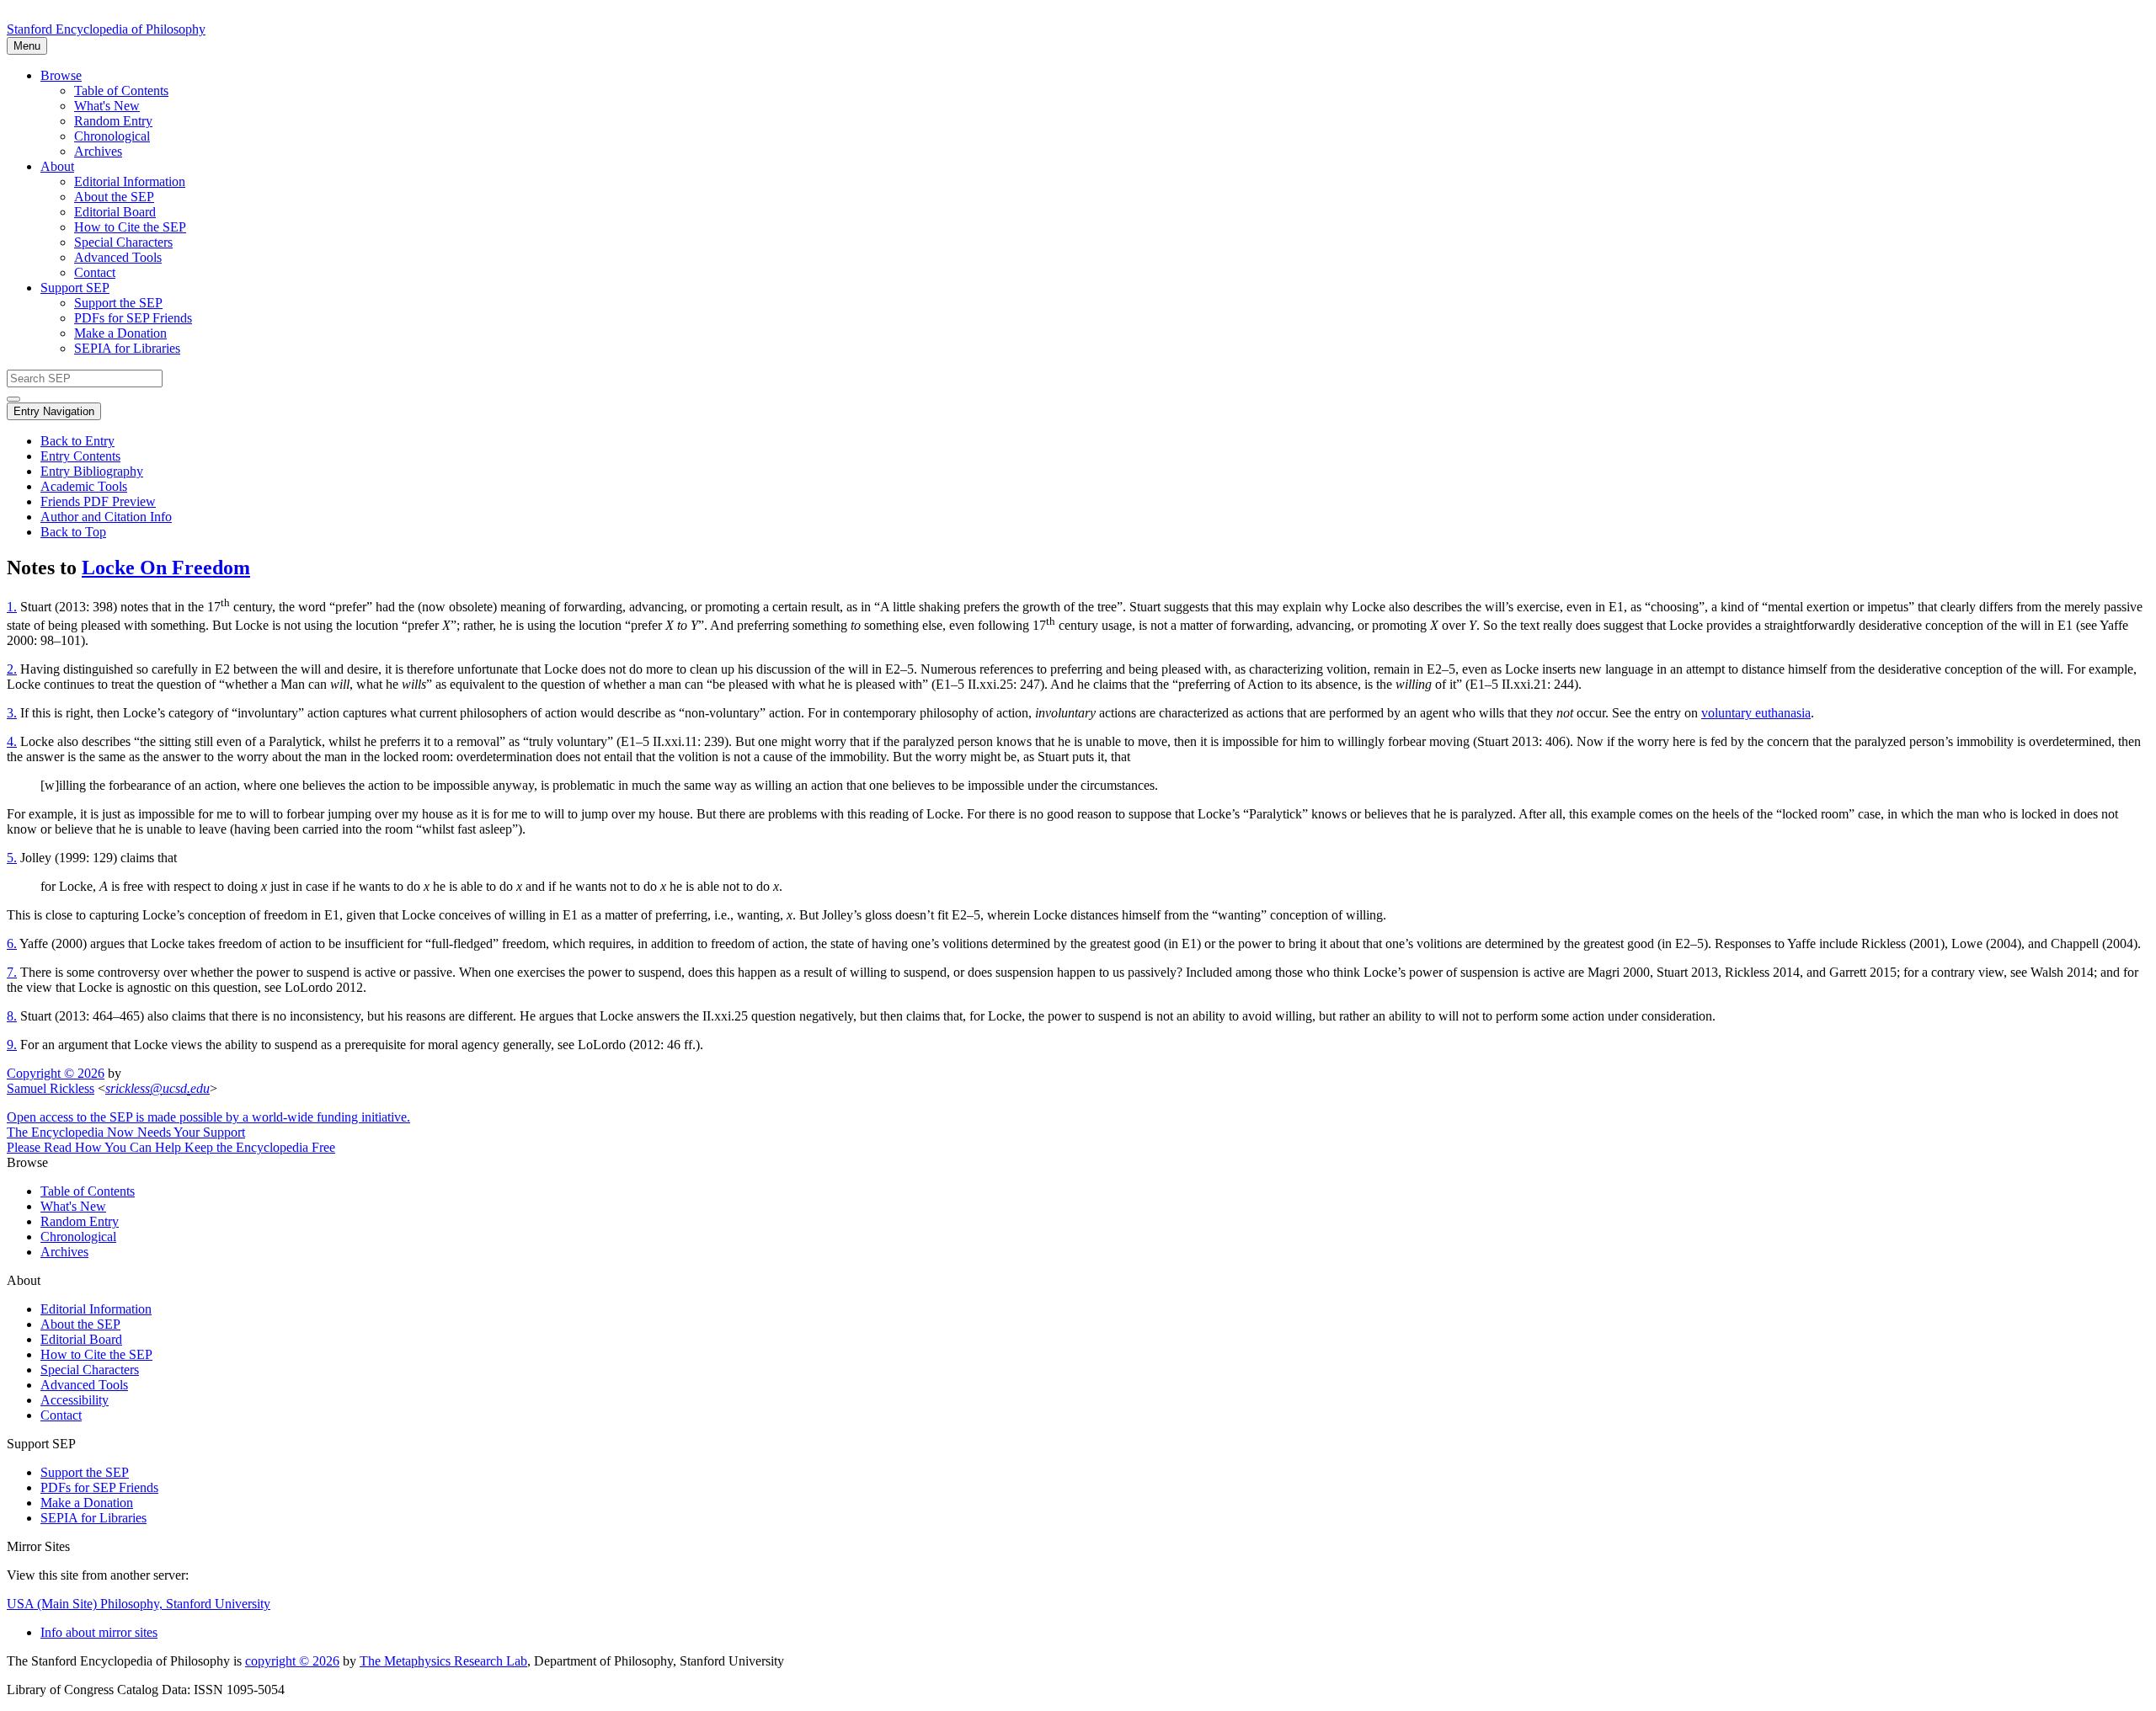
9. (12, 1045)
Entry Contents (80, 456)
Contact (95, 272)
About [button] (57, 166)
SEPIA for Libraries (127, 348)
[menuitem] (1112, 91)
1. (12, 607)
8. (12, 1016)
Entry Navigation (54, 411)
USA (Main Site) (139, 1604)
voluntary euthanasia (1756, 713)
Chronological (112, 136)
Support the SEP (118, 303)
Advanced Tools (118, 257)
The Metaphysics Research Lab (443, 1661)
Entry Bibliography (92, 471)
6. (12, 943)
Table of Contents (121, 91)
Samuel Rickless (51, 1088)
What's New (107, 106)
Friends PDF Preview (98, 501)
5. (12, 858)
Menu (27, 46)
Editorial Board (115, 212)
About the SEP (114, 197)
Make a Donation (120, 333)
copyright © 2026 (292, 1661)
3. (12, 713)
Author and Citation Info (106, 517)
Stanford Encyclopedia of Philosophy (106, 29)
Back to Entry (77, 441)
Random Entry (113, 121)
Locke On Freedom (166, 568)
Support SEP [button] (75, 288)
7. (12, 972)
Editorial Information (130, 181)
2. (12, 669)
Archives (98, 151)
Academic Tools (84, 486)
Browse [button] (61, 75)
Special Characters (123, 242)
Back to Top (73, 532)
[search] (13, 399)
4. (12, 741)
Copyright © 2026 (56, 1073)
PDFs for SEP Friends (133, 318)
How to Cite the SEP (130, 227)
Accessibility (75, 1400)
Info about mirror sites (99, 1632)
